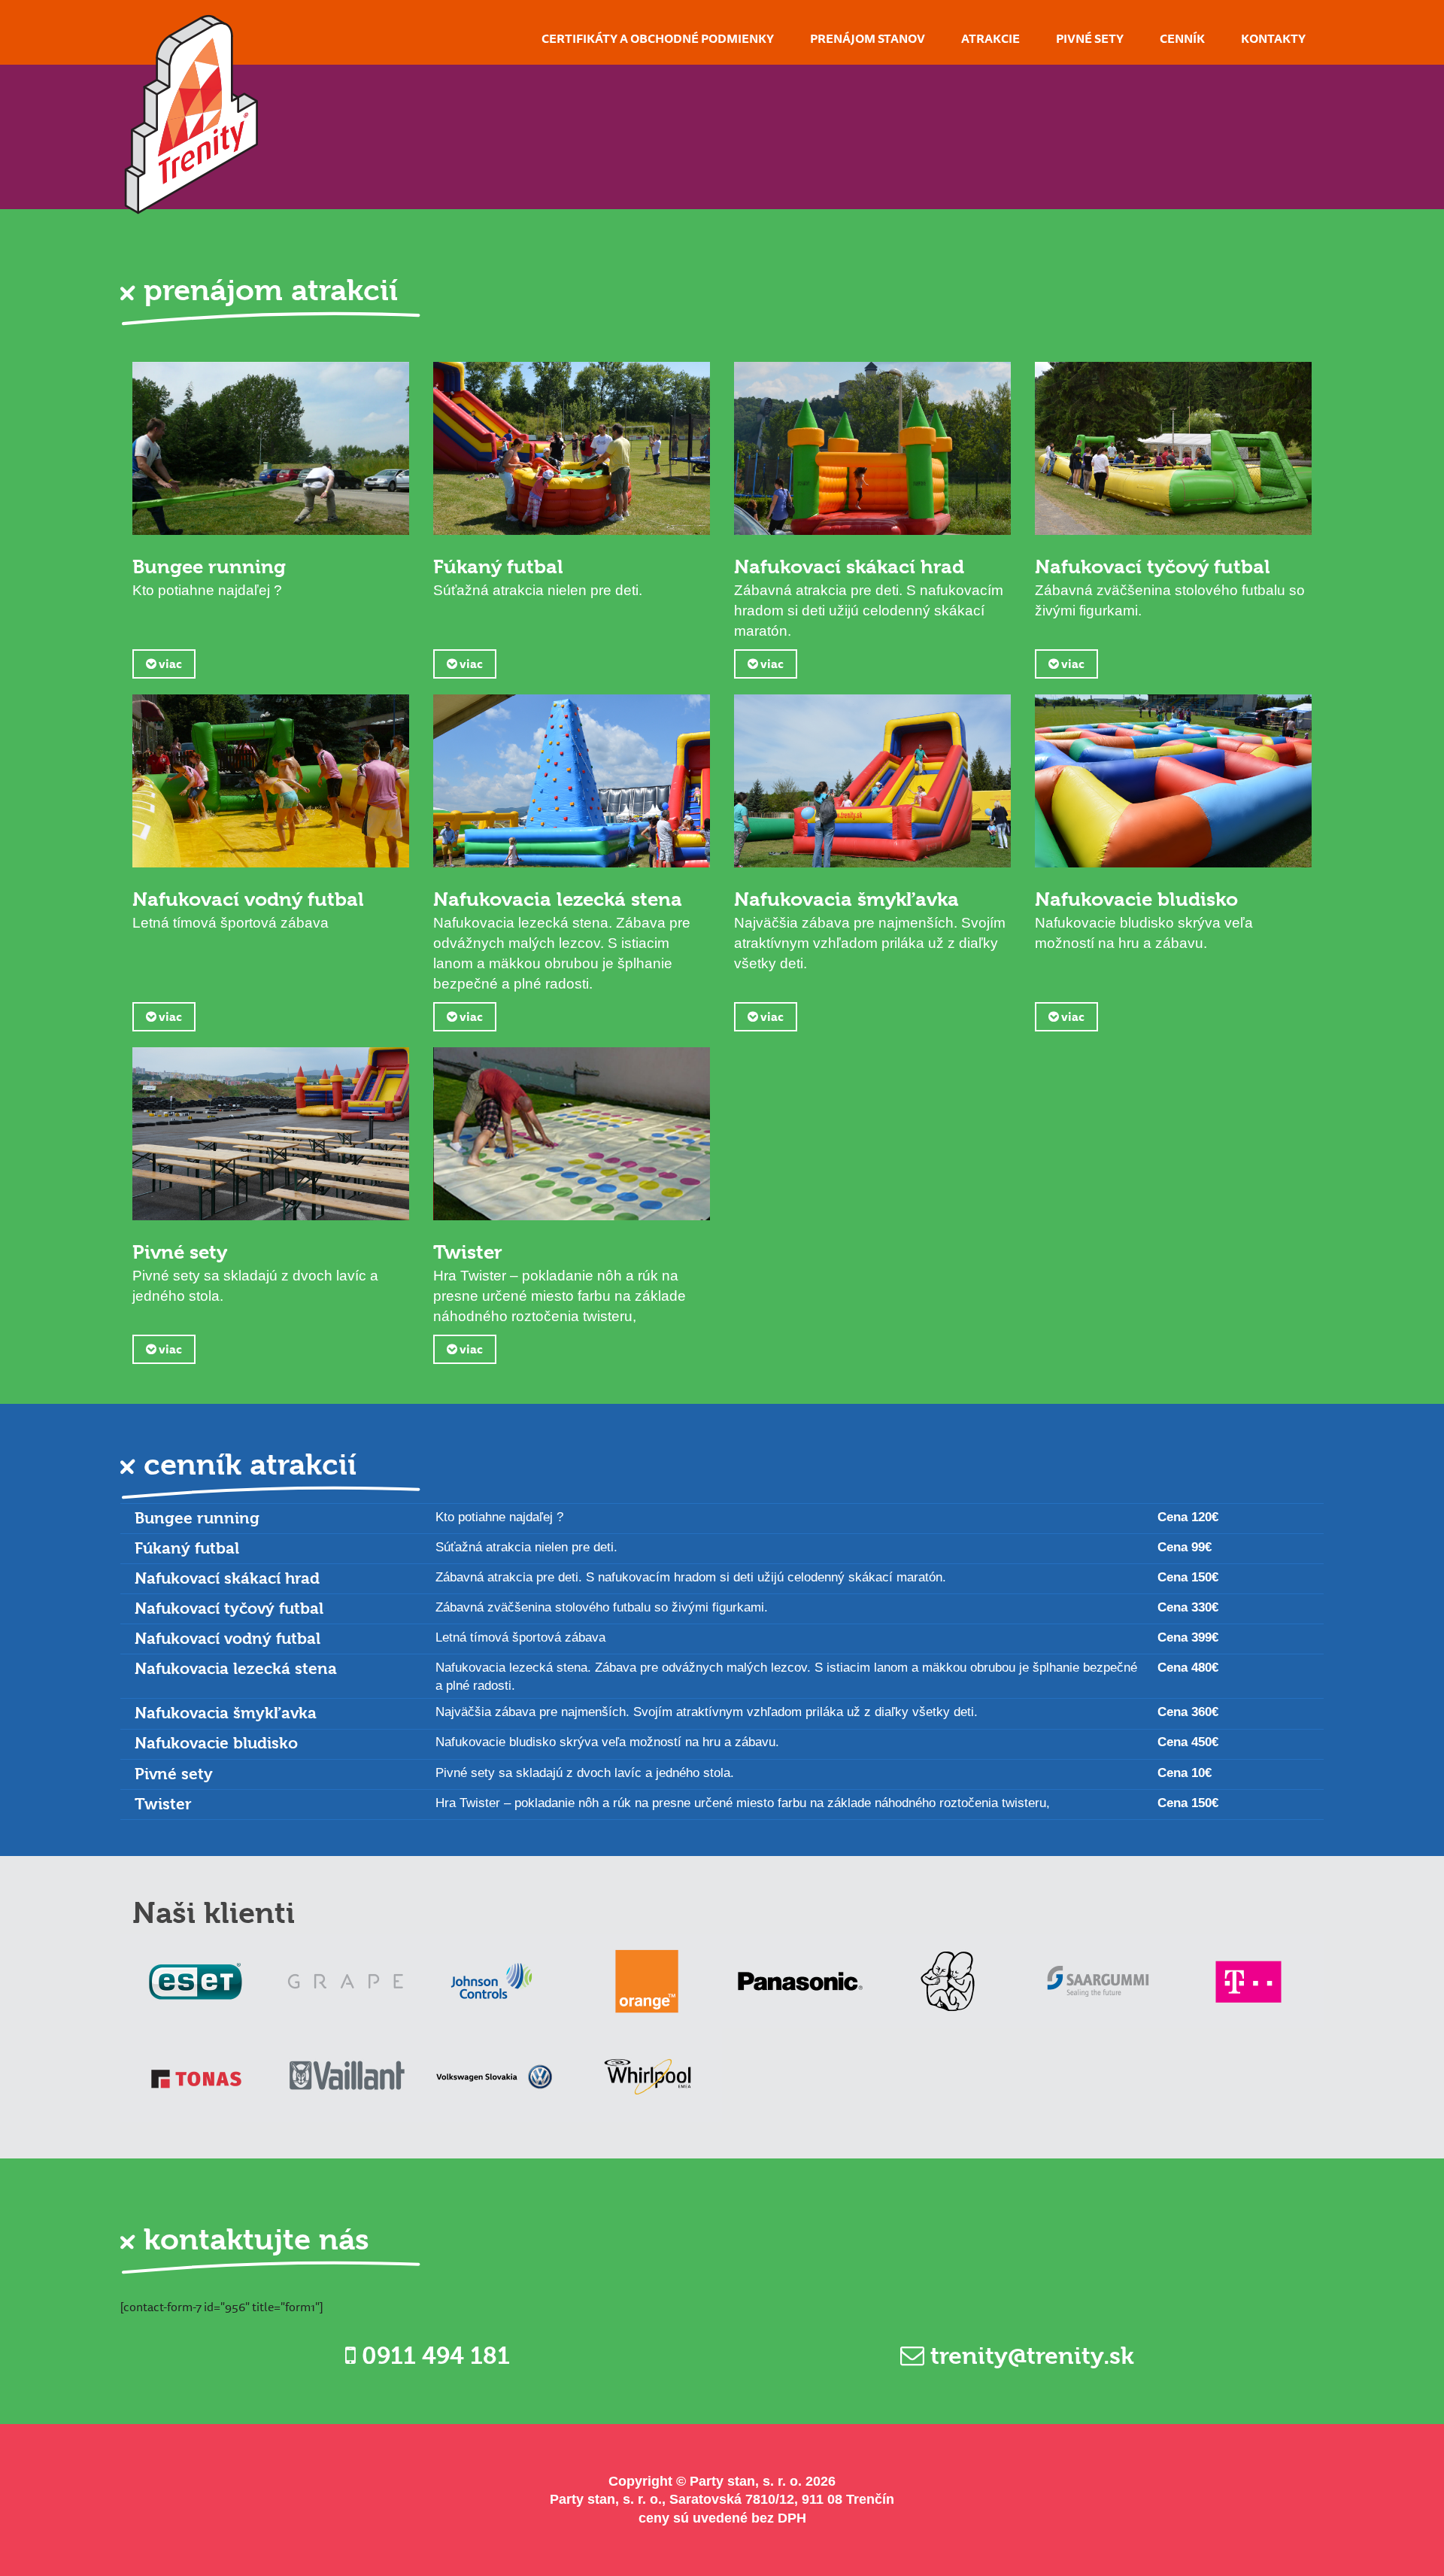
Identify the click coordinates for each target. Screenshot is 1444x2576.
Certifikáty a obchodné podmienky (658, 38)
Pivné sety (1090, 38)
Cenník (1182, 38)
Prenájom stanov (868, 38)
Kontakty (1273, 38)
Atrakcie (990, 38)
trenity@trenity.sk (1029, 2356)
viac (169, 664)
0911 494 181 (433, 2356)
